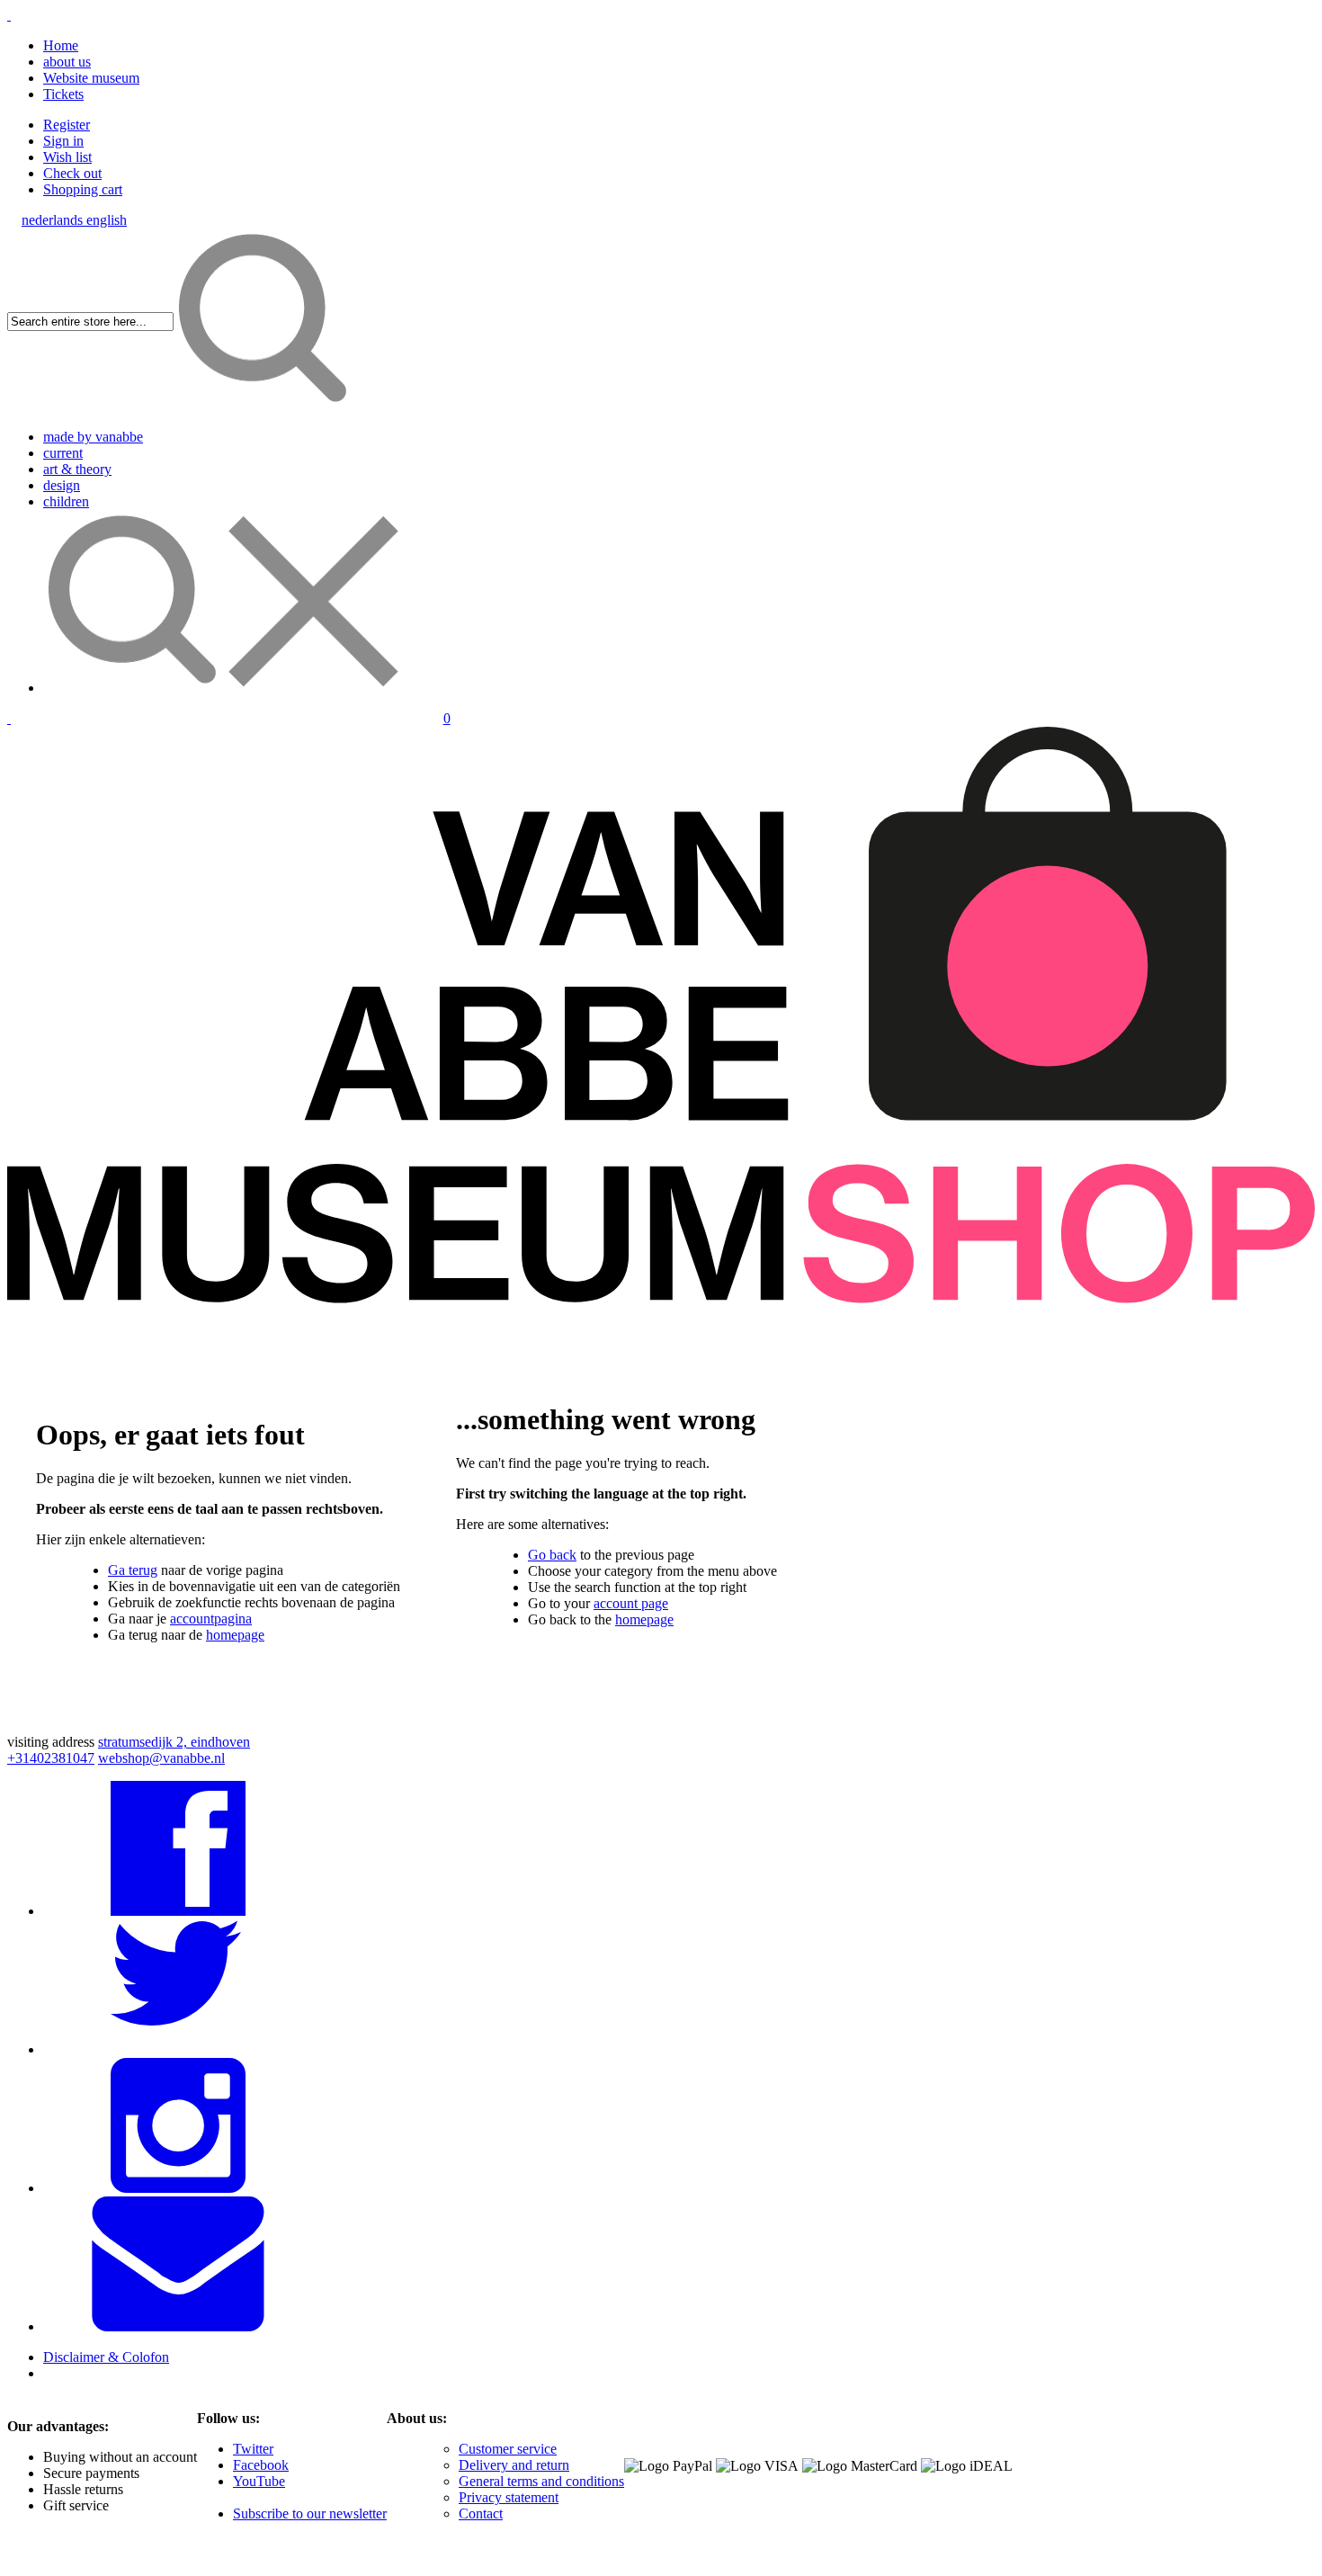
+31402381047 (51, 1758)
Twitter (253, 2449)
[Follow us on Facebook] (178, 1911)
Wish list (67, 157)
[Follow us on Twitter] (178, 2049)
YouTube (259, 2481)
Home (61, 45)
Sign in (63, 141)
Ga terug (133, 1570)
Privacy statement (509, 2497)
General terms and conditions (541, 2481)
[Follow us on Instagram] (178, 2188)
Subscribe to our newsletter (310, 2513)
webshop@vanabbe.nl (161, 1758)
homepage (235, 1635)
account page (631, 1603)
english (107, 220)
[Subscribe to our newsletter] (178, 2326)
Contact (481, 2513)
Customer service (508, 2449)
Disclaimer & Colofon (106, 2357)
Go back (552, 1555)
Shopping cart (83, 189)
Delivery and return (514, 2465)
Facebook (261, 2465)
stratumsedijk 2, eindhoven (174, 1742)
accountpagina (211, 1619)
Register (67, 125)
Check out (72, 173)
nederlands (54, 220)
